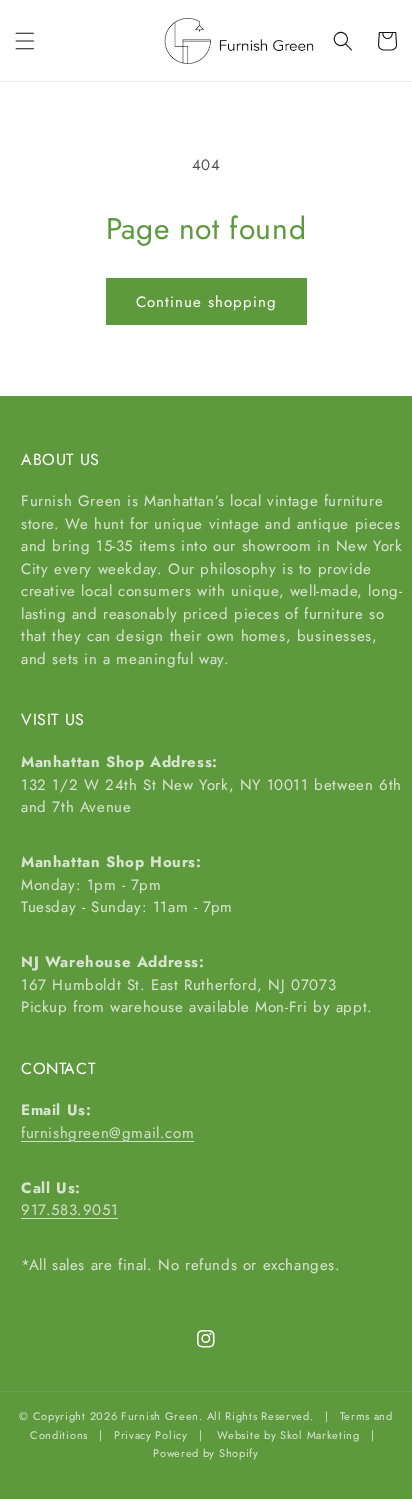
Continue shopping (206, 302)
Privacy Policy (151, 1435)
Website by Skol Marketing (288, 1435)
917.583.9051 (69, 1210)
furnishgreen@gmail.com (107, 1133)
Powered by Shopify (206, 1453)
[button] (25, 41)
